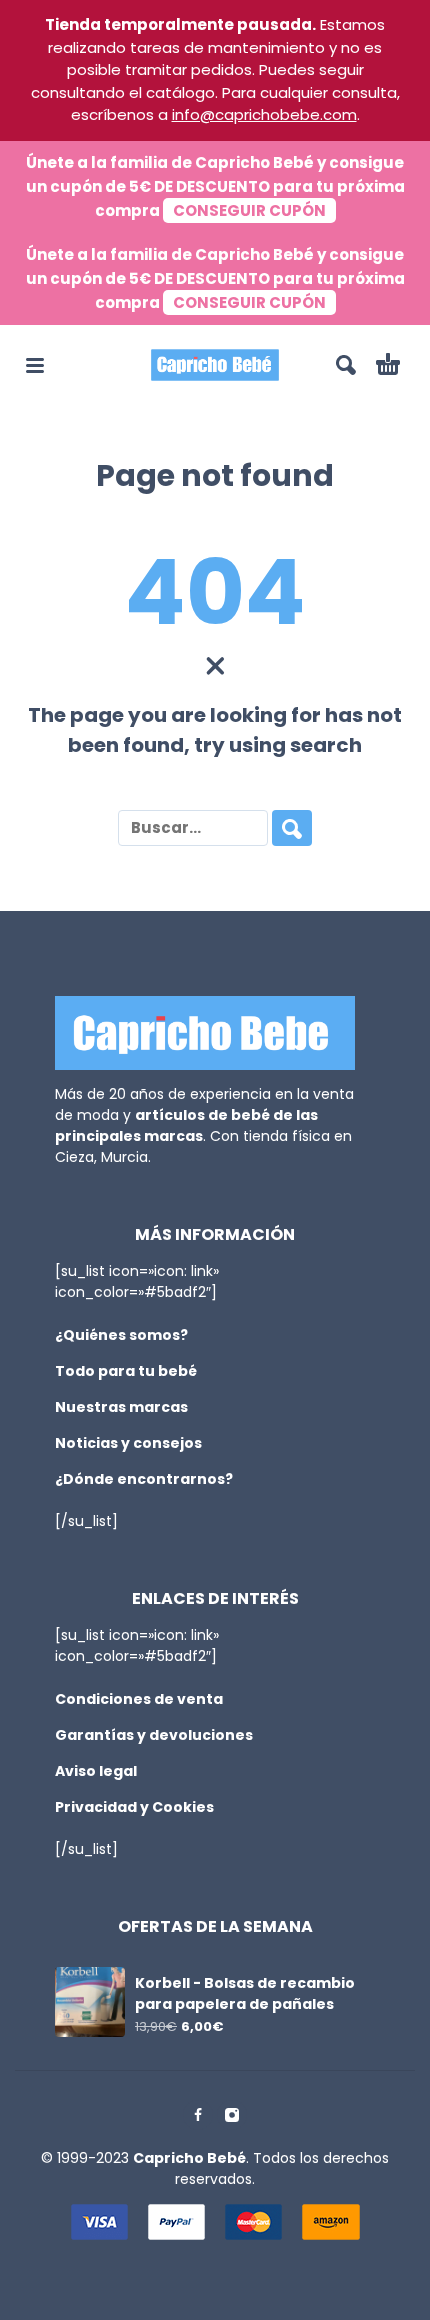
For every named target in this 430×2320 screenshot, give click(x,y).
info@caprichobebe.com (264, 114)
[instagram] (232, 2115)
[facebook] (198, 2115)
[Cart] (388, 365)
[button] (35, 365)
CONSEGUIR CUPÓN (249, 210)
